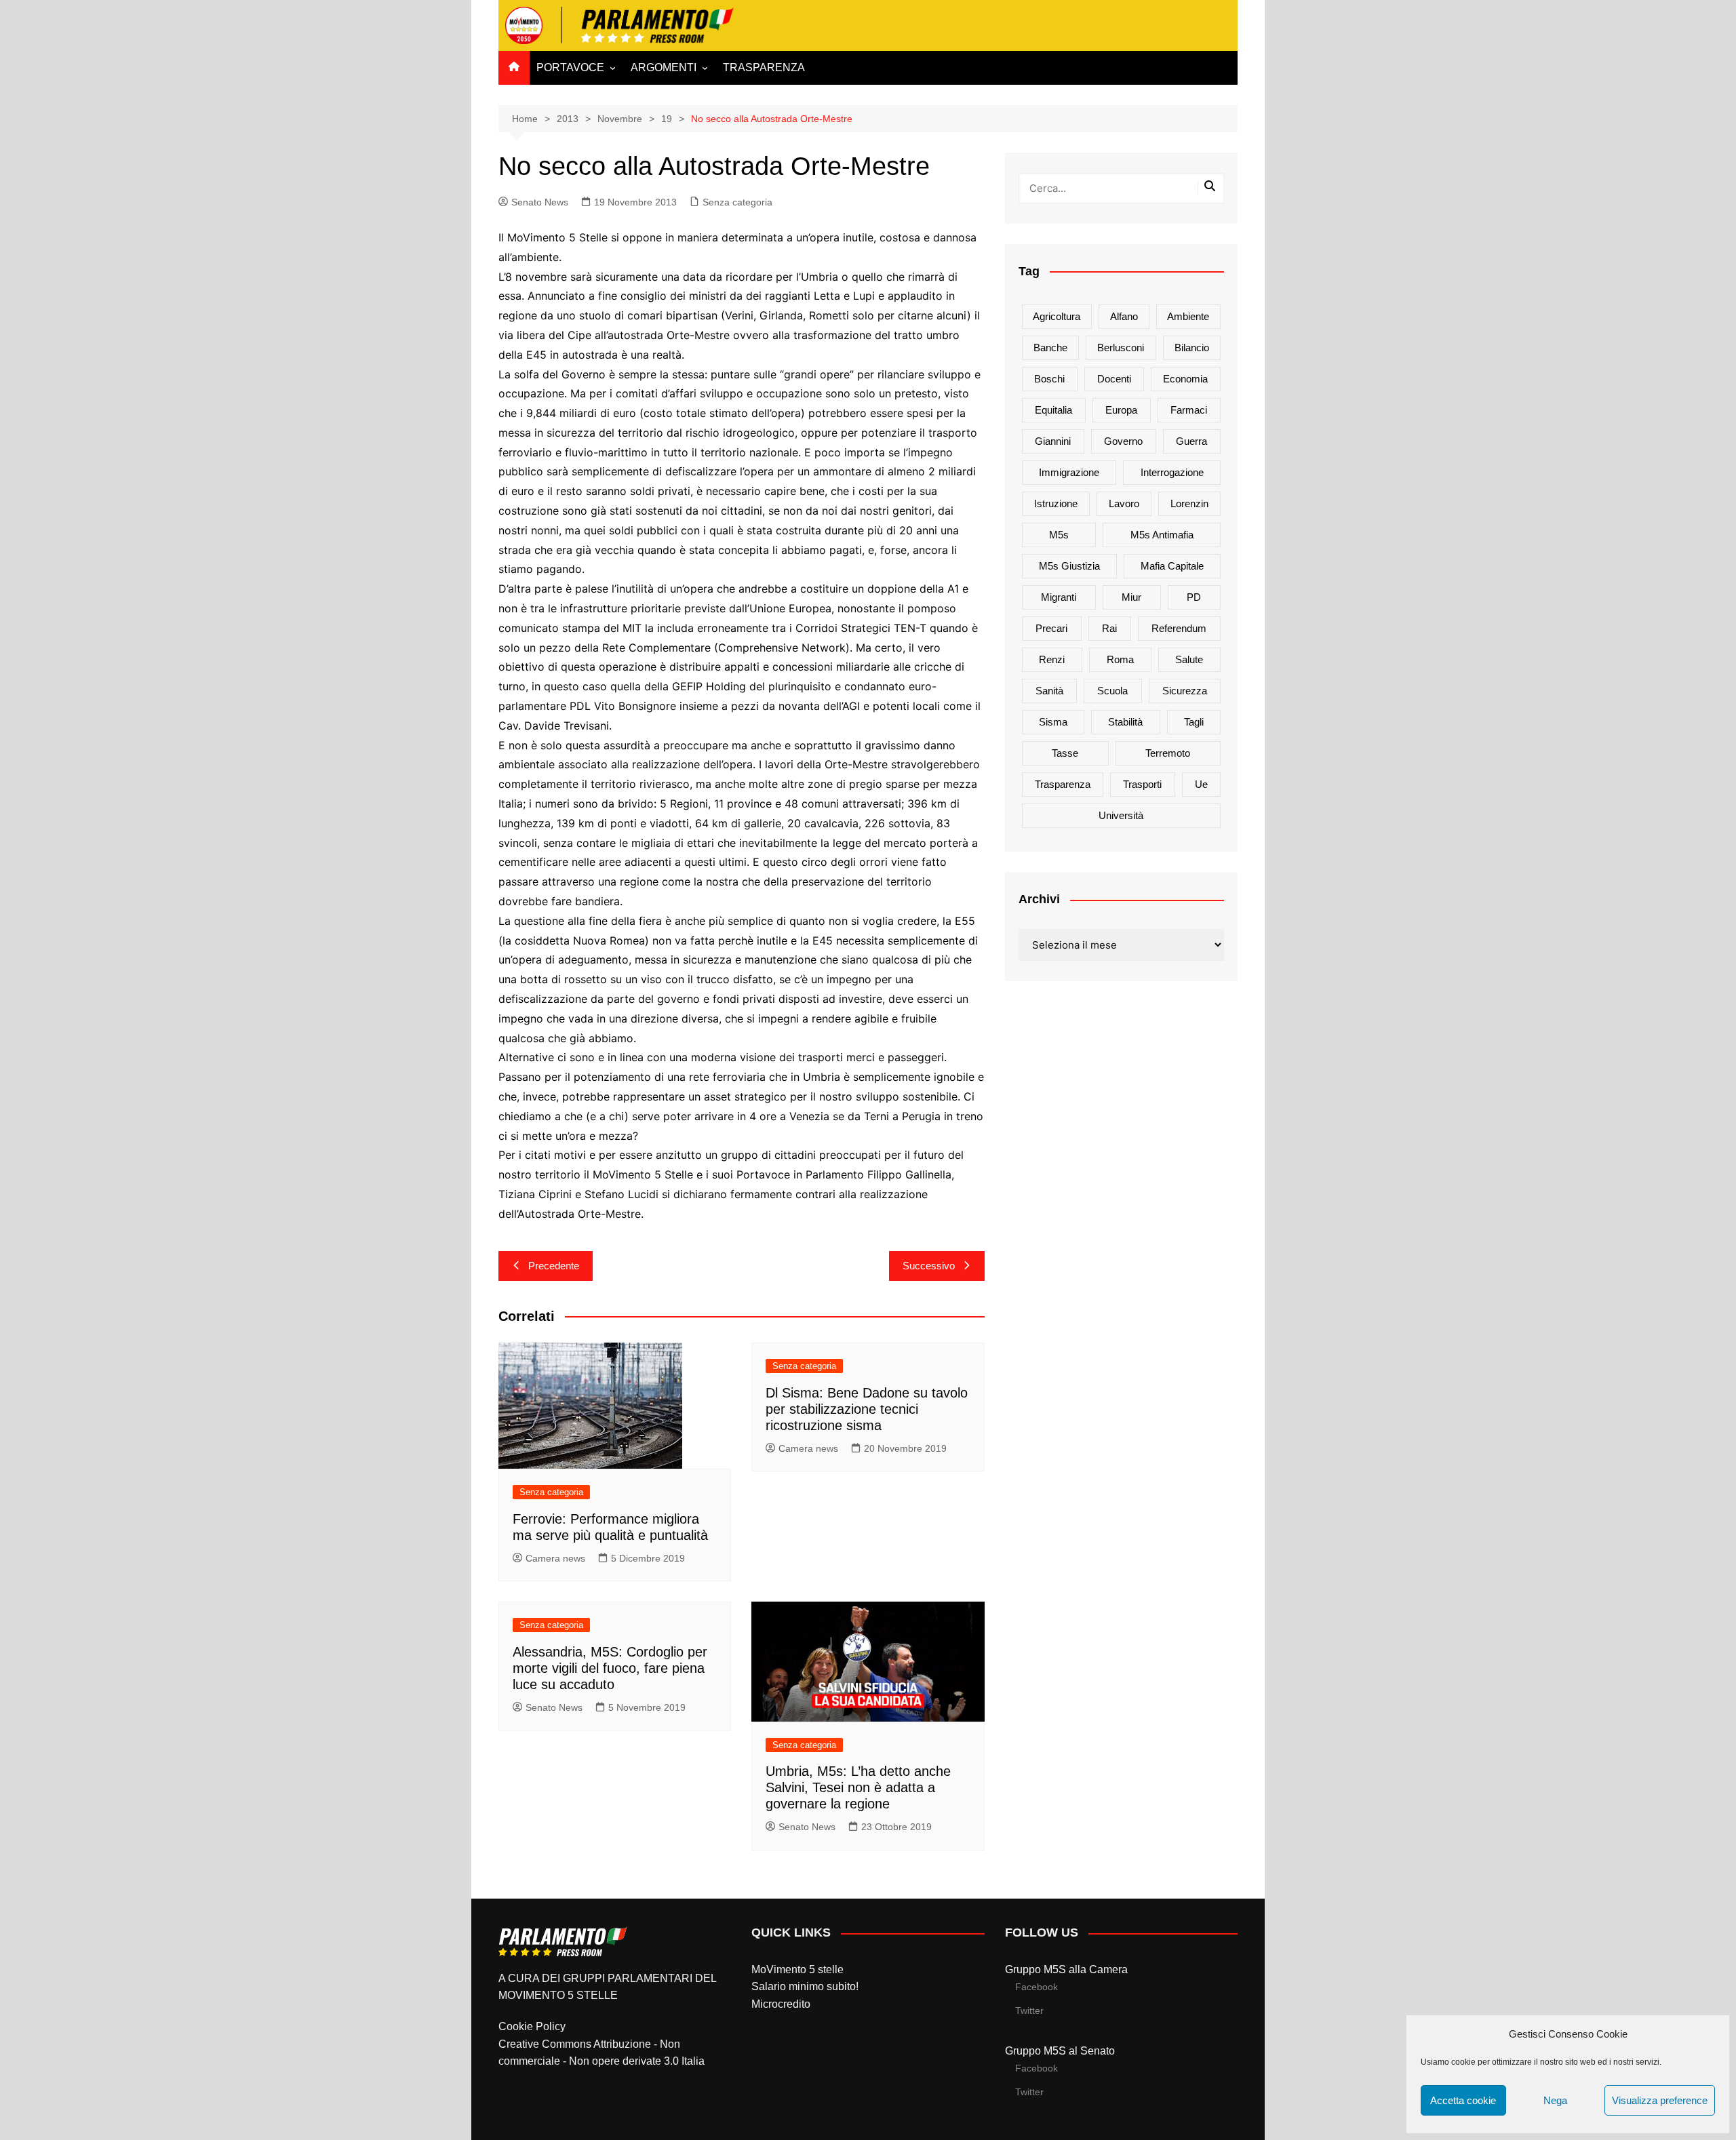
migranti (1059, 597)
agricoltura (1057, 316)
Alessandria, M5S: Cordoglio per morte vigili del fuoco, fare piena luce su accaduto (610, 1668)
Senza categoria (737, 202)
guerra (1191, 441)
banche (1050, 348)
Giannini (1053, 441)
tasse (1065, 753)
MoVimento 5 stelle (797, 1969)
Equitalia (1053, 410)
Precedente (554, 1266)
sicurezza (1185, 691)
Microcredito (781, 2004)
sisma (1053, 722)
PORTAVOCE (570, 67)
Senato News (540, 202)
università (1121, 815)
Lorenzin (1189, 503)
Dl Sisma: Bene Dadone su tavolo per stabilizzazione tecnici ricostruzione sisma (867, 1409)
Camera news (555, 1558)
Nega (1555, 2100)
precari (1051, 628)
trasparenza (1063, 784)
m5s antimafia (1162, 535)
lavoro (1124, 503)
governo (1123, 441)
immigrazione (1069, 472)
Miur (1131, 597)
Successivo (929, 1266)
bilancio (1192, 348)
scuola (1112, 691)
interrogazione (1172, 472)
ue (1201, 784)
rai (1109, 628)
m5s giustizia (1069, 566)
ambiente (1188, 316)
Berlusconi (1121, 348)
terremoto (1168, 753)
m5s (1059, 535)
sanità (1049, 691)
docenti (1114, 379)
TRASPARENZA (764, 67)
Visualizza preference (1660, 2100)
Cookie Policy (532, 2026)
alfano (1124, 316)
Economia (1185, 379)
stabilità (1125, 722)
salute (1189, 659)
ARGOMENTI (664, 67)
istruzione (1056, 503)
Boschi (1049, 379)
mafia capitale (1172, 566)
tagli (1194, 722)
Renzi (1052, 659)
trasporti (1142, 784)
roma (1120, 659)
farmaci (1189, 410)
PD (1194, 597)
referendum (1179, 628)
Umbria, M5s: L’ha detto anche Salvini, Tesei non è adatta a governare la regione (858, 1787)
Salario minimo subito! (805, 1986)
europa (1121, 410)
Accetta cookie (1463, 2100)
